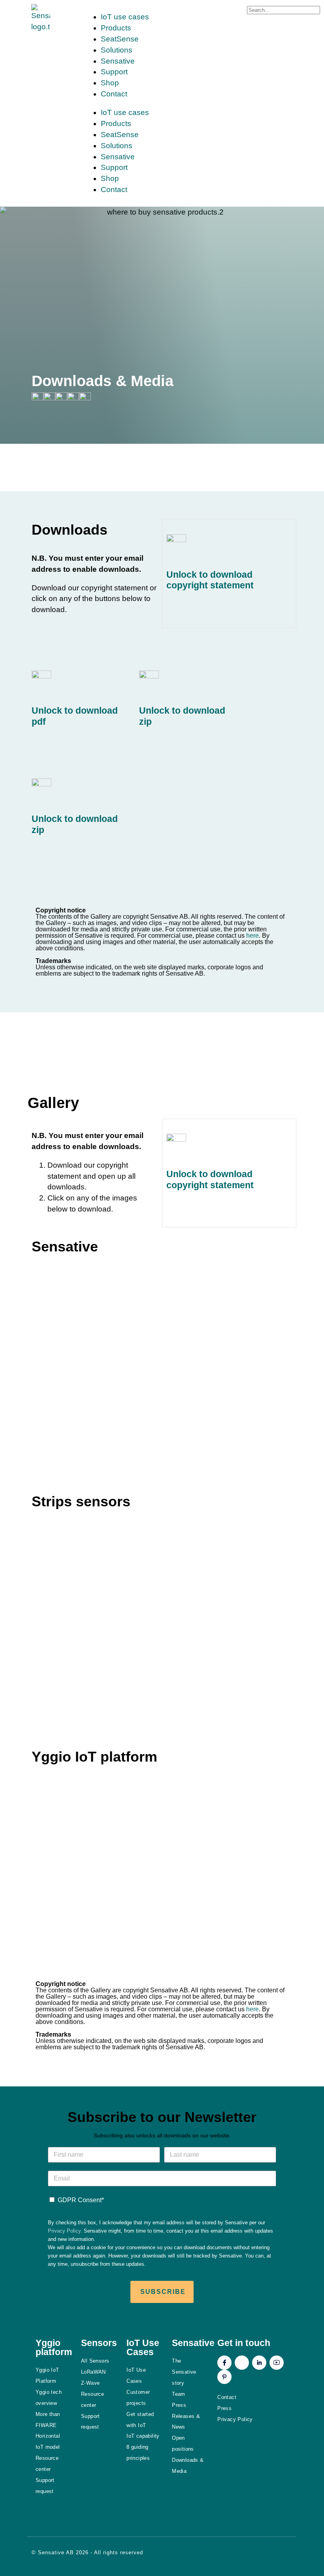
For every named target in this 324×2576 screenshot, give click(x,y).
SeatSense (120, 39)
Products (116, 28)
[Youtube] (277, 2363)
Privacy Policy (64, 2231)
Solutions (117, 50)
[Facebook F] (224, 2363)
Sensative (118, 61)
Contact (114, 94)
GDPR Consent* (81, 2200)
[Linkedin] (259, 2363)
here (252, 936)
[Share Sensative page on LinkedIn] (73, 398)
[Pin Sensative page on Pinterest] (61, 398)
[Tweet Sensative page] (38, 398)
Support (114, 72)
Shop (110, 83)
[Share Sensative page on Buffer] (85, 398)
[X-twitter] (242, 2363)
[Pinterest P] (224, 2377)
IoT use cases (125, 17)
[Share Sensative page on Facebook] (49, 398)
